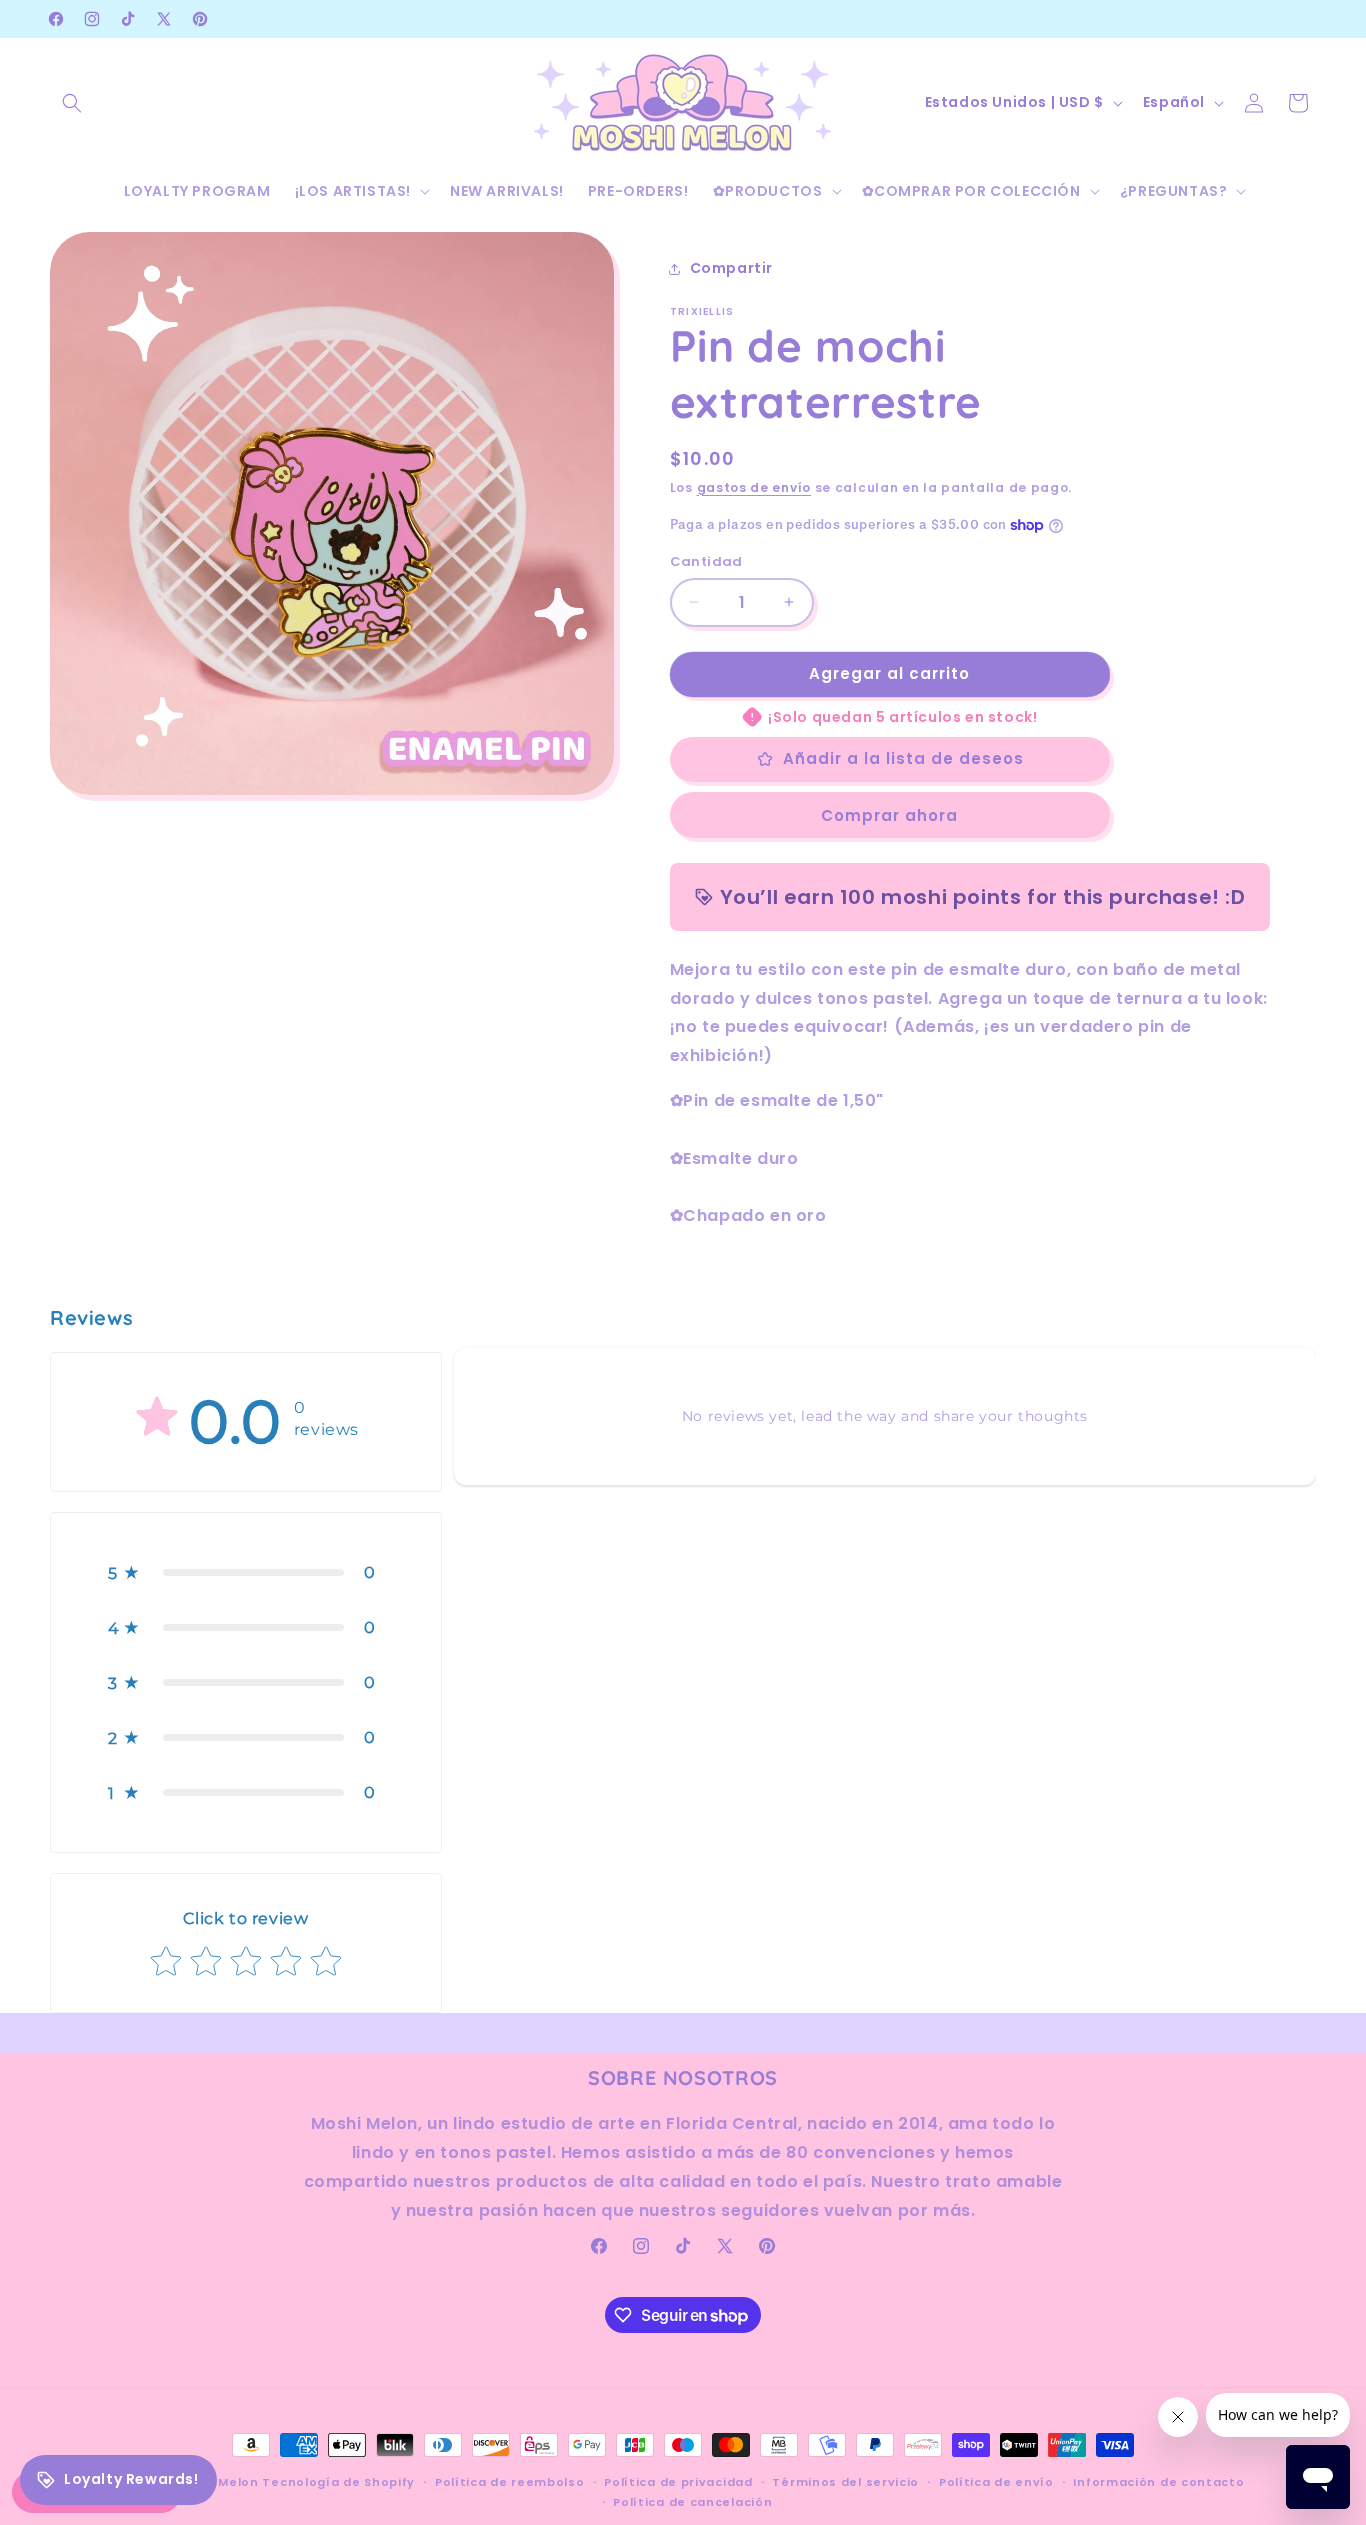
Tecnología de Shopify (338, 2482)
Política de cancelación (692, 2503)
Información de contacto (1158, 2482)
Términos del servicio (845, 2482)
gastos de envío (754, 487)
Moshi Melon (217, 2482)
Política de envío (996, 2482)
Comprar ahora (889, 815)
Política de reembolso (510, 2482)
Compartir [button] (731, 268)
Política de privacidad (678, 2482)
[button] (72, 103)
